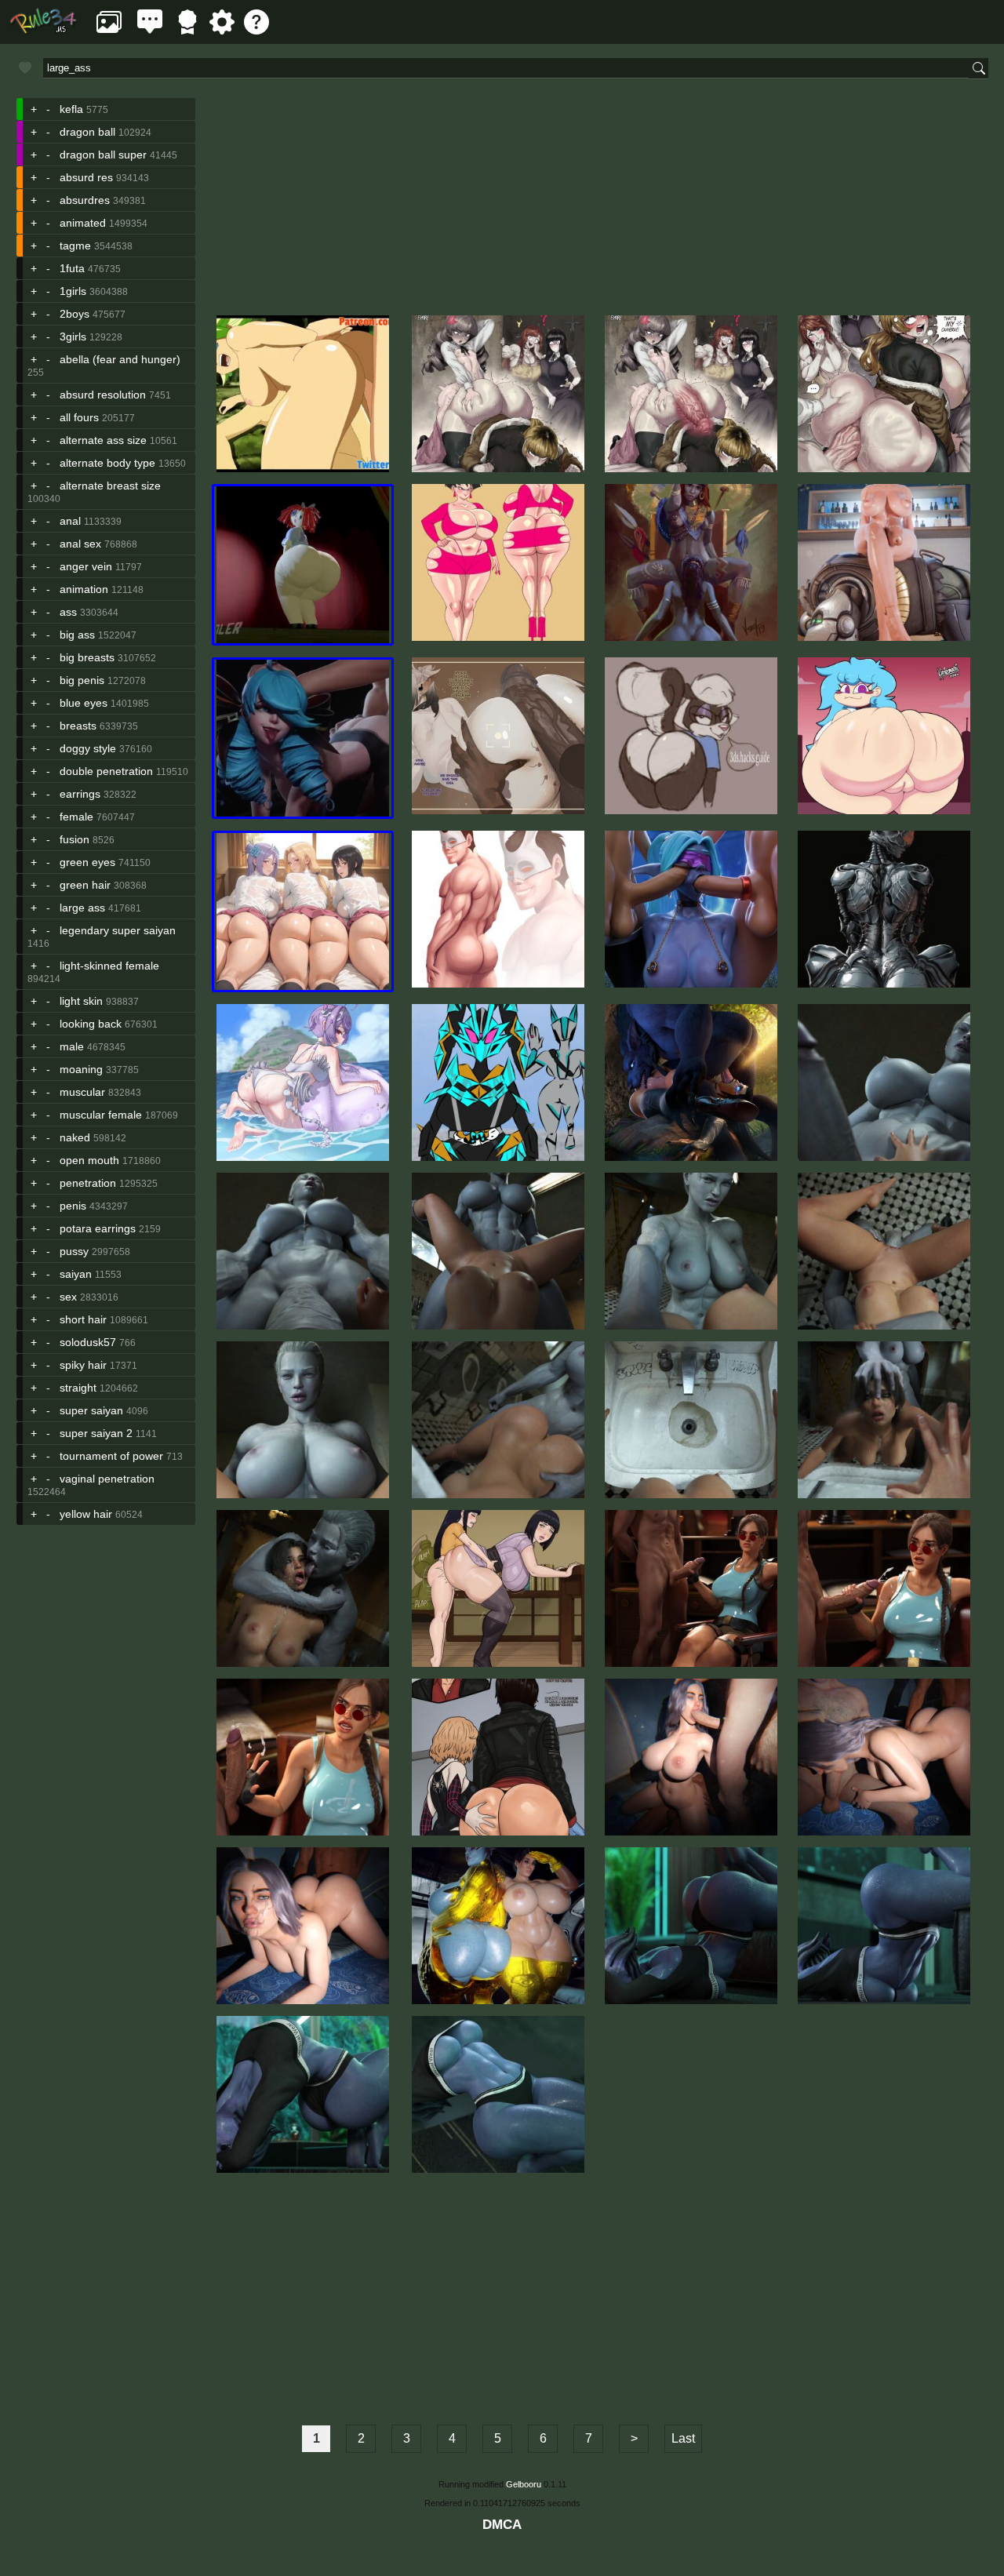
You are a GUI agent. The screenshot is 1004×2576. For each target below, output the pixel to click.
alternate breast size (110, 486)
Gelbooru (524, 2484)
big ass (77, 635)
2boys (75, 314)
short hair (83, 1319)
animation (84, 589)
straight (78, 1388)
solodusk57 (88, 1342)
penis (73, 1206)
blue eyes (84, 703)
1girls (73, 291)
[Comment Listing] (150, 30)
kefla (71, 109)
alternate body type (107, 463)
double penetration (106, 771)
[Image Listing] (109, 30)
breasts (78, 726)
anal (70, 521)
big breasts (87, 657)
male (72, 1046)
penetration (88, 1183)
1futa (72, 268)
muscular (82, 1092)
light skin (81, 1001)
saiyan (76, 1274)
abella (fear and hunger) (120, 359)
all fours (79, 417)
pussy (74, 1251)
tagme (75, 246)
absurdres (85, 200)
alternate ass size (103, 440)
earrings (80, 794)
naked (75, 1137)
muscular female (101, 1115)
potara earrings (98, 1228)
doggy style (88, 748)
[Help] (256, 30)
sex (68, 1297)
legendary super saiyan (118, 930)
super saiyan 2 (96, 1433)
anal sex (80, 544)
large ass (82, 908)
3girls (73, 337)
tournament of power (111, 1456)
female (76, 817)
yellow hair (86, 1514)
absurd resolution (103, 395)
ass (68, 612)
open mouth (89, 1160)
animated (83, 223)
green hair (85, 885)
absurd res (86, 177)
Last (683, 2438)
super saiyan (91, 1410)
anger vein (86, 566)
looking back (91, 1024)
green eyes (87, 862)
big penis (82, 680)
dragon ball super (103, 155)
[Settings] (222, 30)
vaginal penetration (107, 1479)
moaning (81, 1069)
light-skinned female (109, 966)
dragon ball (87, 132)
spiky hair (83, 1365)
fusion (75, 839)
